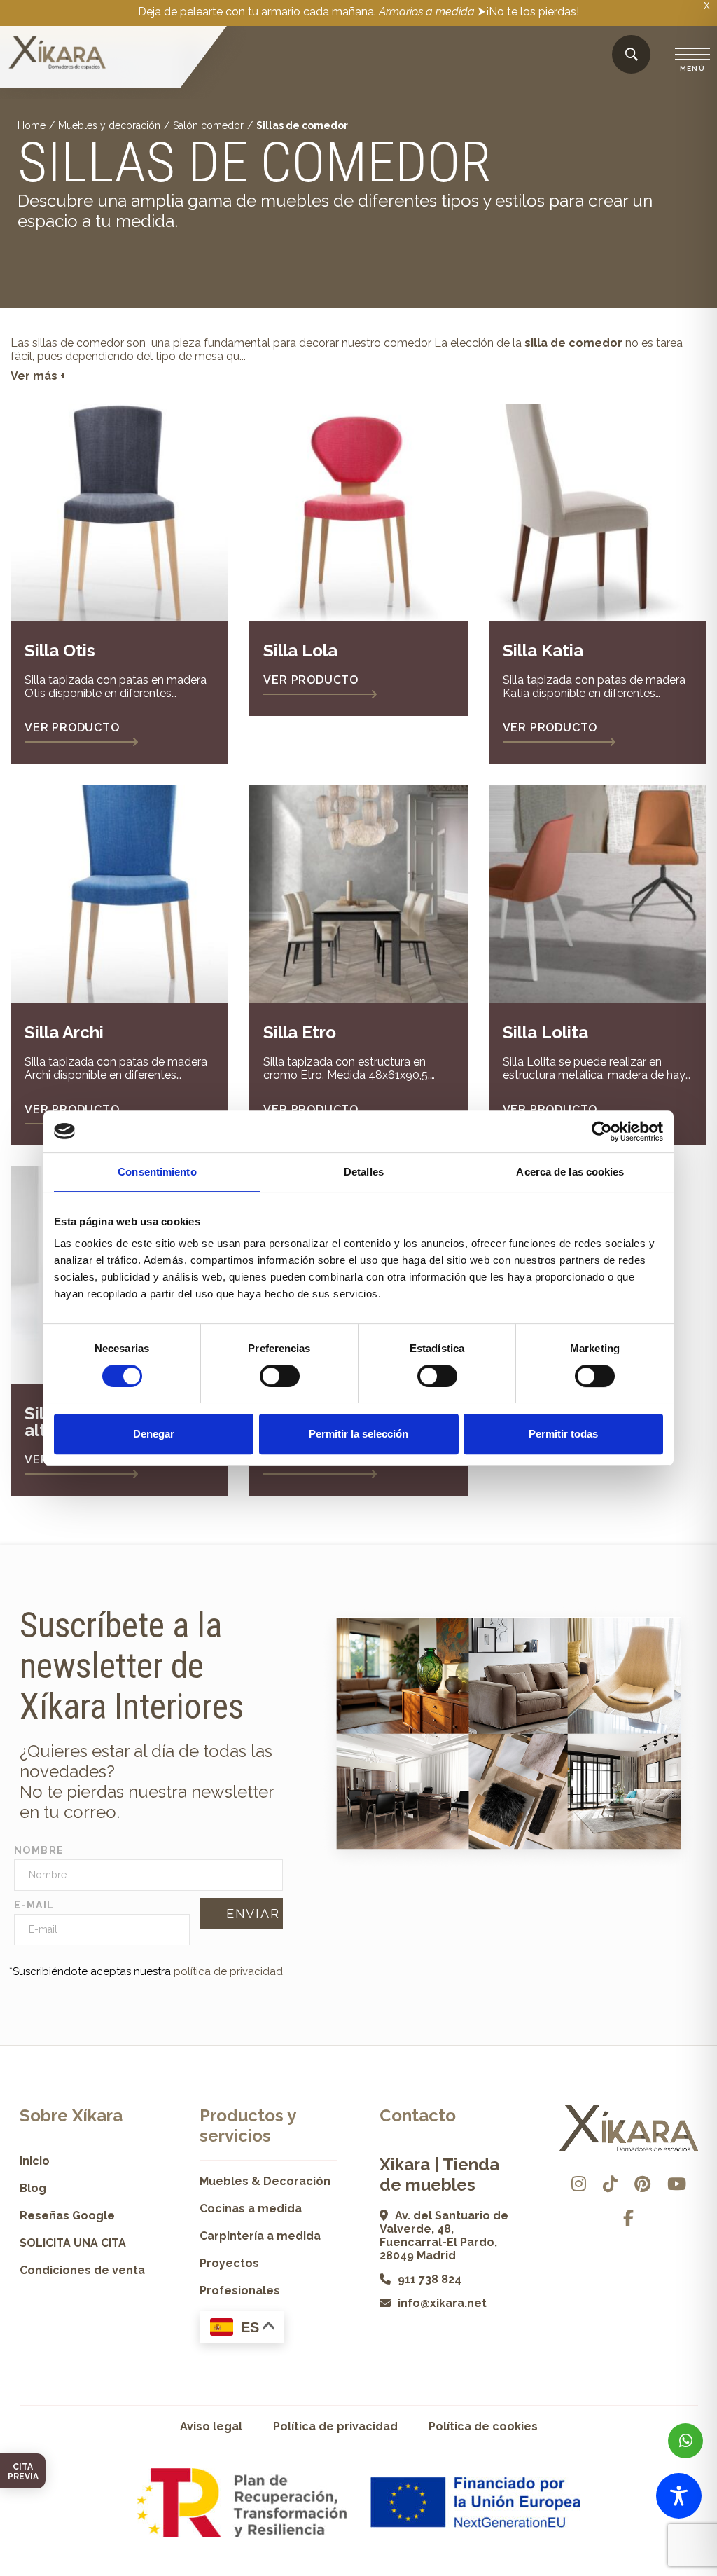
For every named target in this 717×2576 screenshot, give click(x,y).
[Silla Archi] (119, 894)
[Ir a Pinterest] (642, 2184)
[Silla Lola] (358, 512)
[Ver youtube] (677, 2184)
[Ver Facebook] (628, 2218)
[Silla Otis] (119, 512)
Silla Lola (300, 650)
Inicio (35, 2161)
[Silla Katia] (598, 512)
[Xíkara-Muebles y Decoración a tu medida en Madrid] (57, 54)
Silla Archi (64, 1032)
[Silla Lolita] (598, 894)
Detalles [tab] (364, 1172)
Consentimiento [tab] (157, 1172)
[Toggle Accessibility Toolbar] (679, 2496)
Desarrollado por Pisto (659, 2571)
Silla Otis (60, 650)
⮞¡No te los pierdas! (528, 12)
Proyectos (229, 2263)
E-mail (34, 1905)
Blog (33, 2188)
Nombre (39, 1850)
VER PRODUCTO (72, 728)
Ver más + (38, 376)
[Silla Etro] (358, 894)
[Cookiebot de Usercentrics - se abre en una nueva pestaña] (602, 1131)
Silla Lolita (545, 1032)
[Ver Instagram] (579, 2184)
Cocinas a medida (251, 2209)
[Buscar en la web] (632, 55)
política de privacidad (228, 1971)
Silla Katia (543, 650)
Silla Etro (300, 1032)
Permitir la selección (358, 1434)
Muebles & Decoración (265, 2181)
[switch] (280, 1376)
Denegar (154, 1434)
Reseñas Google (67, 2216)
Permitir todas (563, 1434)
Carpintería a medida (260, 2236)
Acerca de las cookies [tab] (570, 1172)
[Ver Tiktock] (610, 2184)
